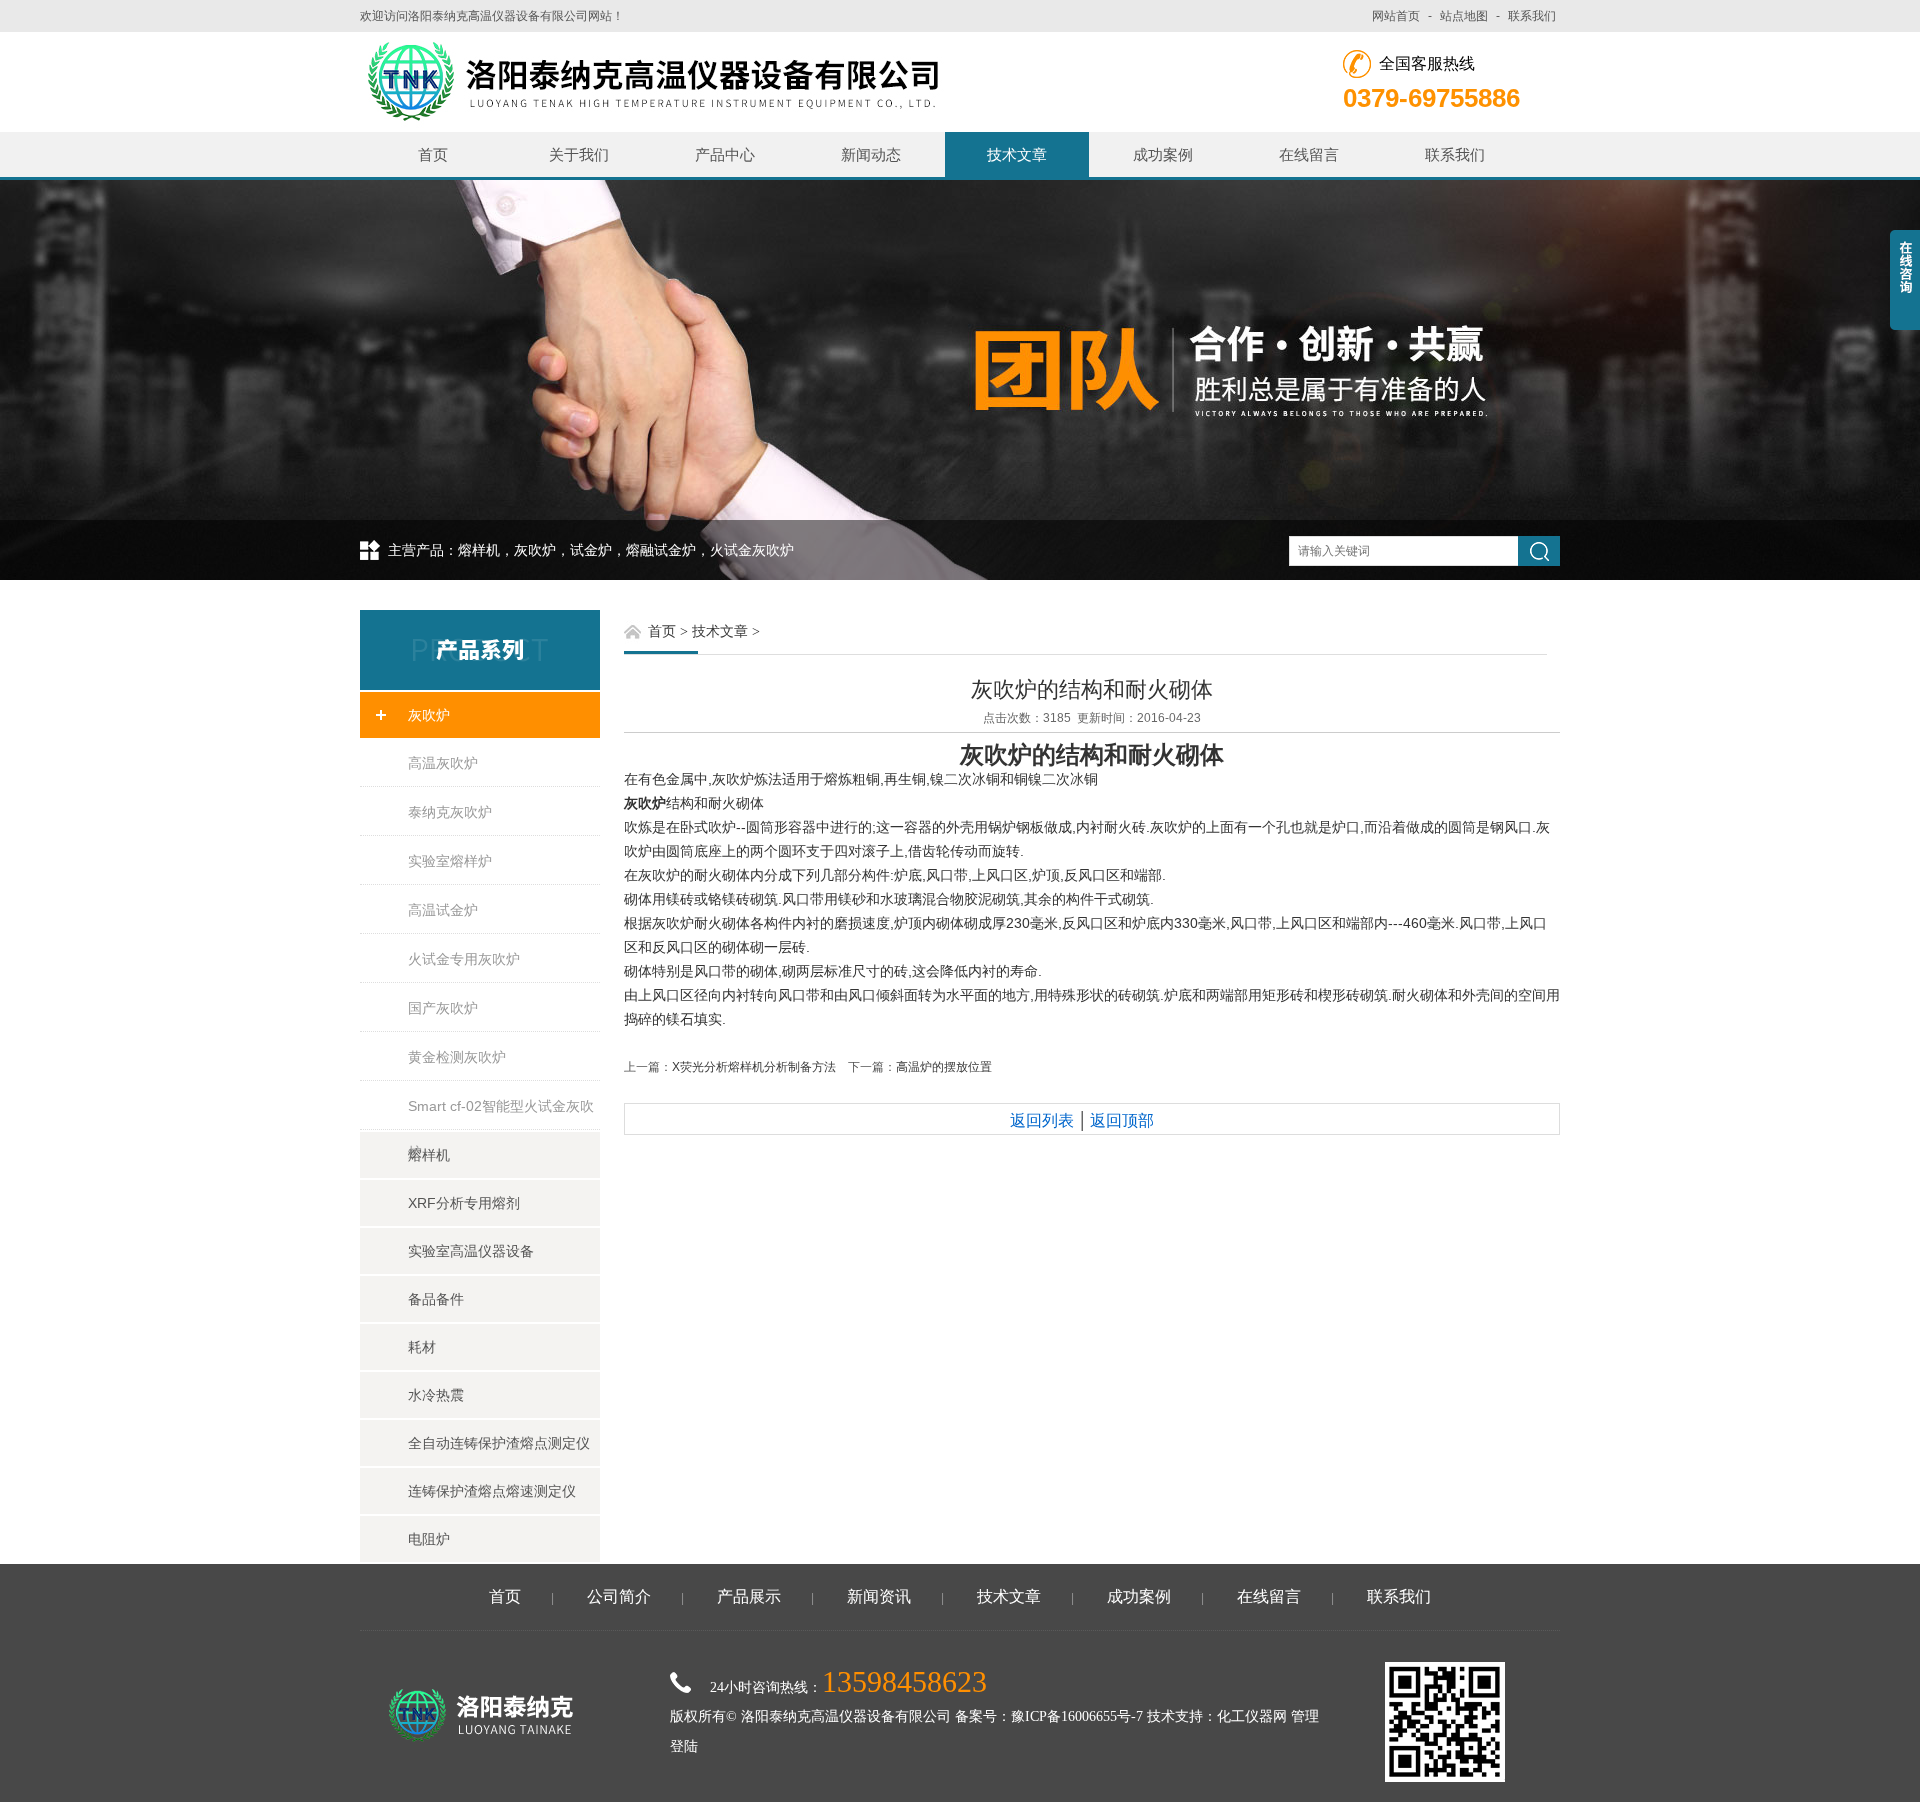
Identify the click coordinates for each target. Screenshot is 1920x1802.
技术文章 (1017, 154)
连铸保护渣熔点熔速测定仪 (492, 1491)
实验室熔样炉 (450, 861)
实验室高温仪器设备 (471, 1251)
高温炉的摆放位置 (944, 1067)
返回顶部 (1122, 1120)
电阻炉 (429, 1539)
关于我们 (579, 154)
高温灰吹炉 (443, 763)
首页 (433, 154)
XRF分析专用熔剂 (464, 1203)
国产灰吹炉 (443, 1008)
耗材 (422, 1347)
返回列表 (1042, 1120)
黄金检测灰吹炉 (457, 1057)
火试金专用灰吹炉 (464, 959)
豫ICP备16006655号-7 (1077, 1716)
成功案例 (1163, 154)
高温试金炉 (443, 910)
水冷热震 (436, 1395)
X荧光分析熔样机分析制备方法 (754, 1067)
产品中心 (725, 154)
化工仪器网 (1252, 1716)
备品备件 (436, 1299)
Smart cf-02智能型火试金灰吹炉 (501, 1114)
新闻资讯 (879, 1596)
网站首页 (1396, 16)
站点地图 (1464, 16)
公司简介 (619, 1596)
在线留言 (1309, 154)
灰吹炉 (429, 715)
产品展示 (749, 1596)
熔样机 (429, 1155)
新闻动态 (871, 154)
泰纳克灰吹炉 (450, 812)
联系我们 (1532, 16)
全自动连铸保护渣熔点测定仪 (499, 1443)
